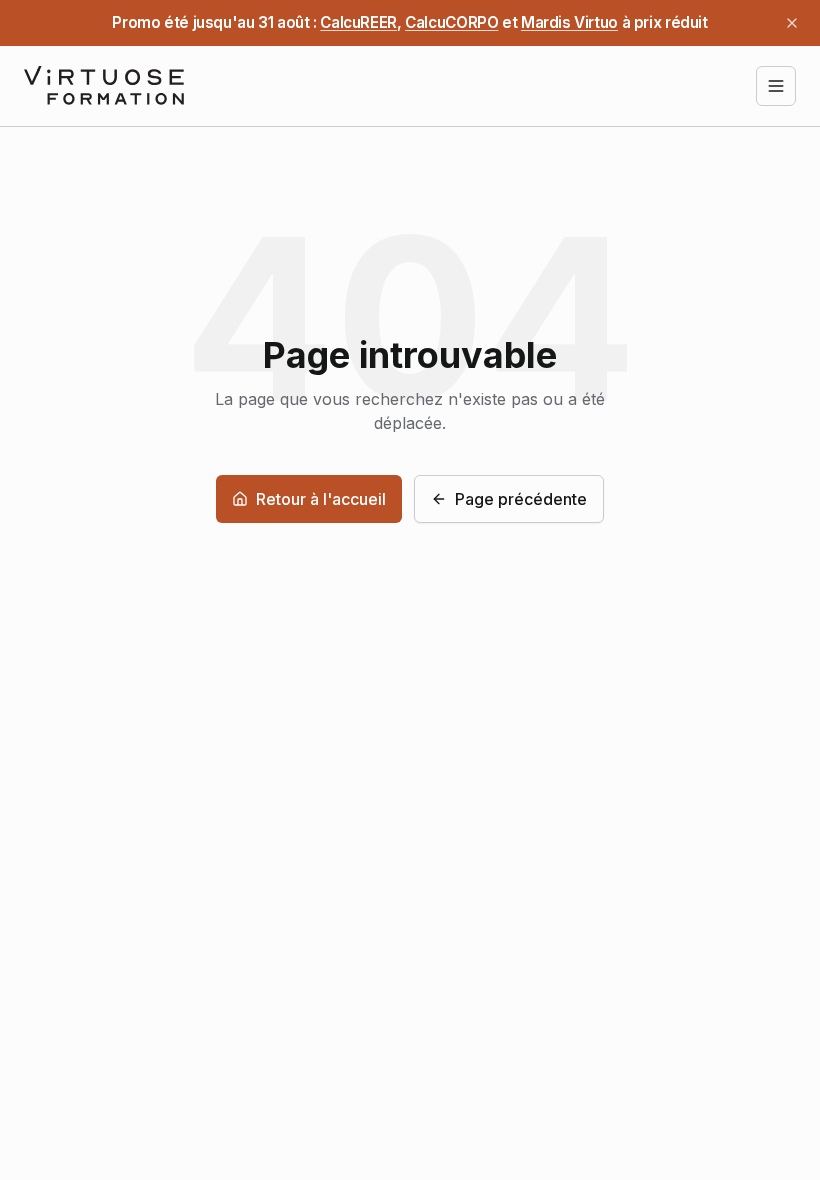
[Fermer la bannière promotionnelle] (792, 23)
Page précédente (521, 499)
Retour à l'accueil (321, 499)
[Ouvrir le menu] (776, 86)
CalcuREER (358, 22)
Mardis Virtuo (569, 22)
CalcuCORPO (451, 22)
